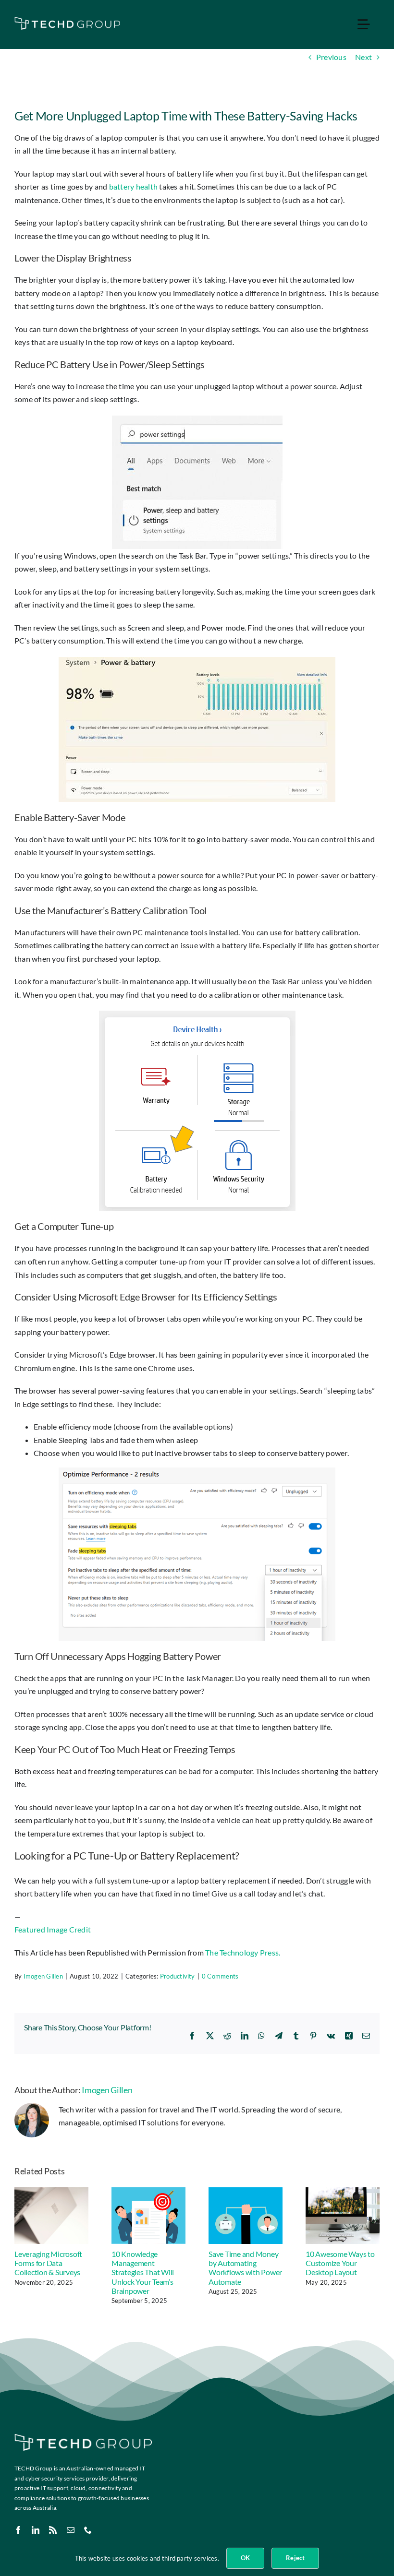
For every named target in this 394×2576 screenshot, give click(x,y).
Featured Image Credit (53, 1929)
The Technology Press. (243, 1952)
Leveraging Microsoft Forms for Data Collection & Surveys (48, 2263)
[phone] (88, 2530)
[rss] (53, 2530)
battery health (133, 186)
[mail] (71, 2530)
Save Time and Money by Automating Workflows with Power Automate (245, 2268)
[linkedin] (36, 2530)
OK (245, 2558)
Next (363, 57)
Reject (295, 2558)
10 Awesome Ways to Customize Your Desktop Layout (340, 2263)
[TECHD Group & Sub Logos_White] (67, 20)
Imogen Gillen (43, 1976)
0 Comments (220, 1976)
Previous (331, 57)
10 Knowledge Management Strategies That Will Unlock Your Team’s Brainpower (143, 2272)
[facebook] (18, 2530)
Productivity (178, 1976)
